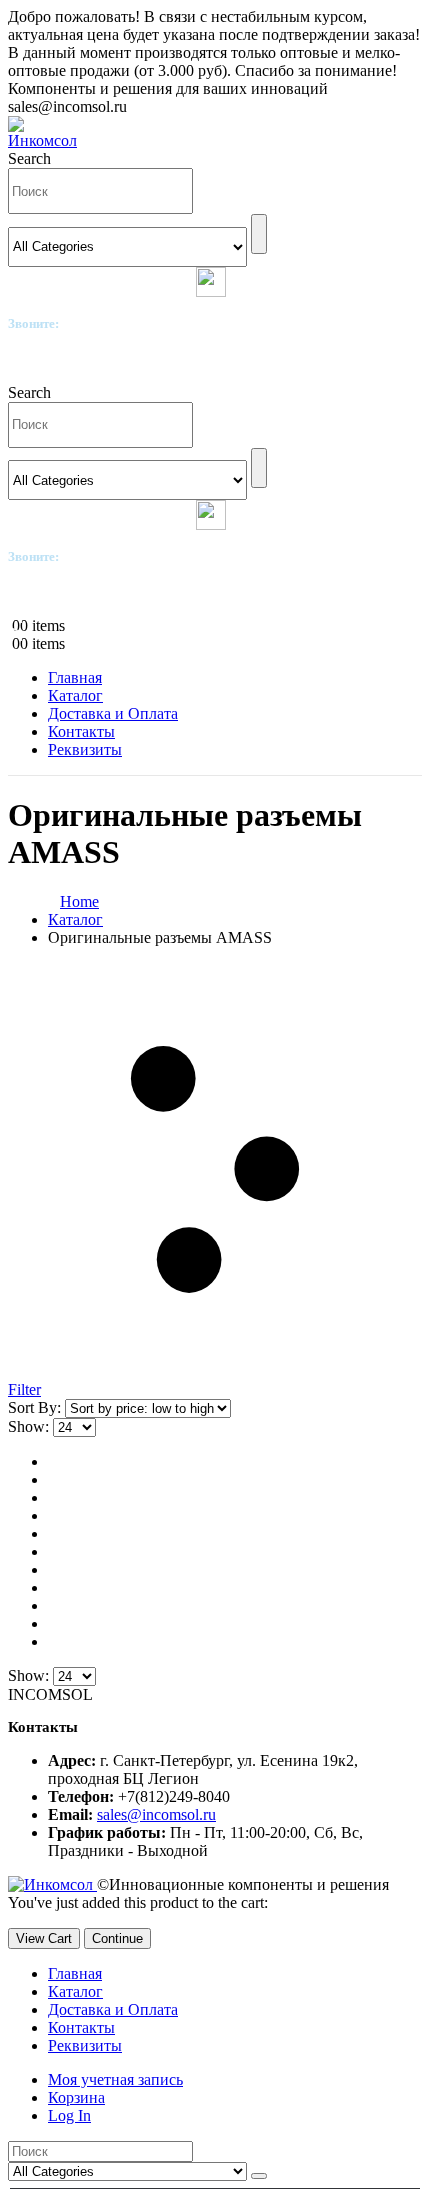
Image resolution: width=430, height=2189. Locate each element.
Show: (30, 1426)
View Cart (44, 1938)
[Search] (259, 234)
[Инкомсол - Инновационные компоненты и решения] (48, 140)
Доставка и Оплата (113, 713)
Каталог (75, 695)
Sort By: (36, 1407)
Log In (69, 2115)
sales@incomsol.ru (156, 1814)
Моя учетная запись (115, 2079)
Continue (117, 1938)
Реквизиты (85, 749)
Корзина (76, 2097)
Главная (75, 677)
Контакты (81, 731)
